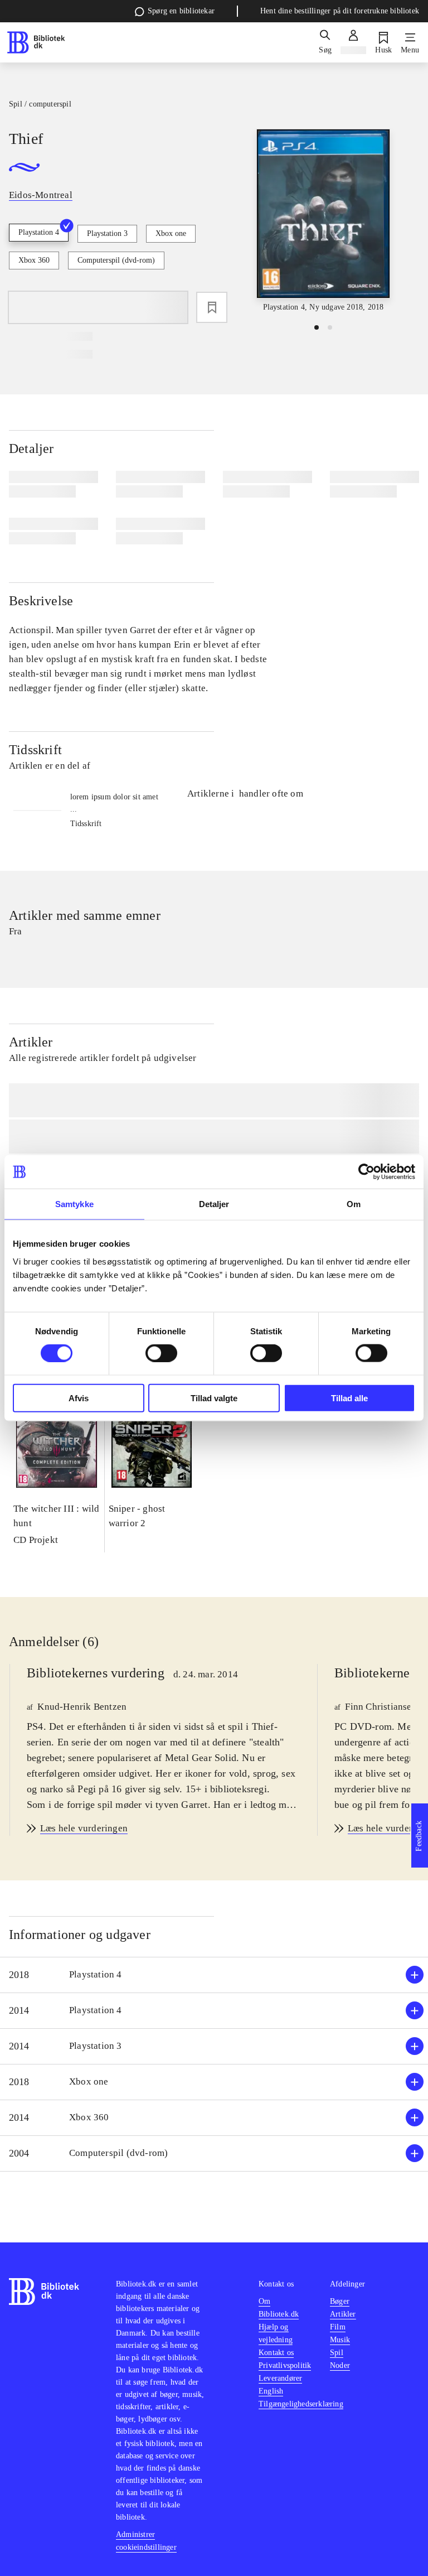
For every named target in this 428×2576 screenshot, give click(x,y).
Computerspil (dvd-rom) (116, 260)
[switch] (161, 1353)
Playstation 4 (39, 232)
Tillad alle (349, 1398)
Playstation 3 (107, 233)
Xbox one (171, 233)
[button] (214, 1975)
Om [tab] (354, 1204)
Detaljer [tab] (214, 1204)
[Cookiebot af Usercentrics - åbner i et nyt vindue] (366, 1172)
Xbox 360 (34, 260)
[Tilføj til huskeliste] (212, 307)
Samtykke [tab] (74, 1204)
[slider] (323, 221)
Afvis (79, 1398)
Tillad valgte (214, 1398)
